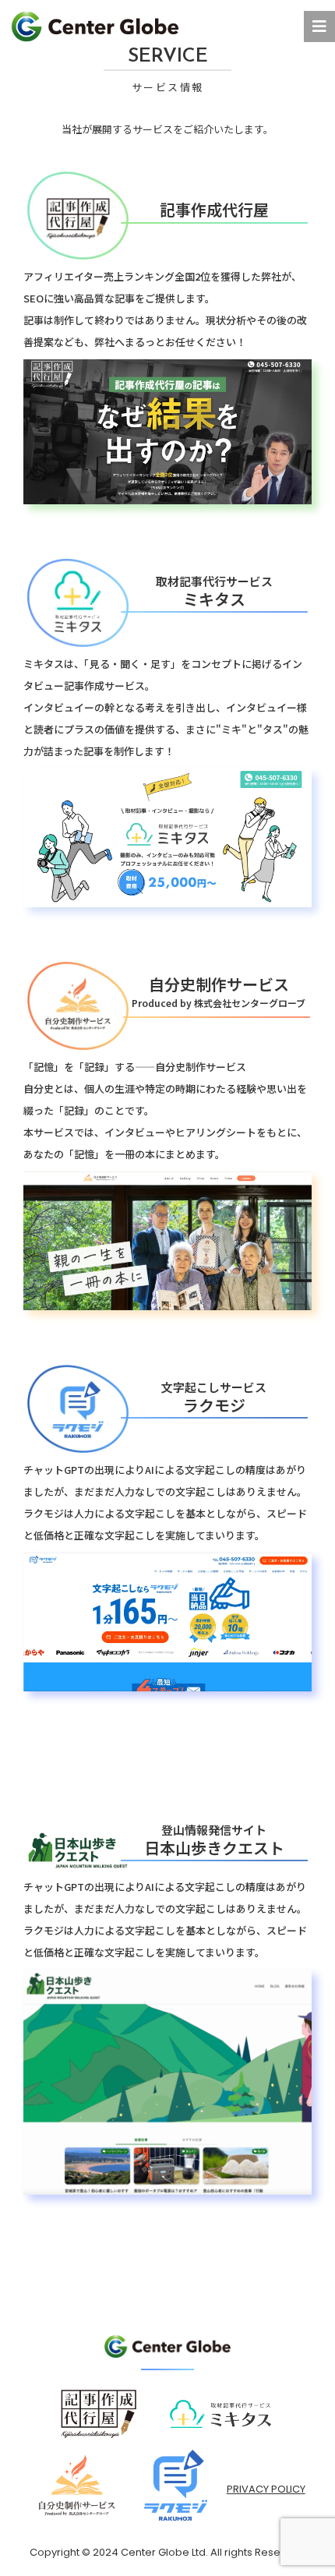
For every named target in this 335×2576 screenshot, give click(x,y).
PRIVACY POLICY (266, 2489)
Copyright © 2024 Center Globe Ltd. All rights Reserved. (168, 2552)
